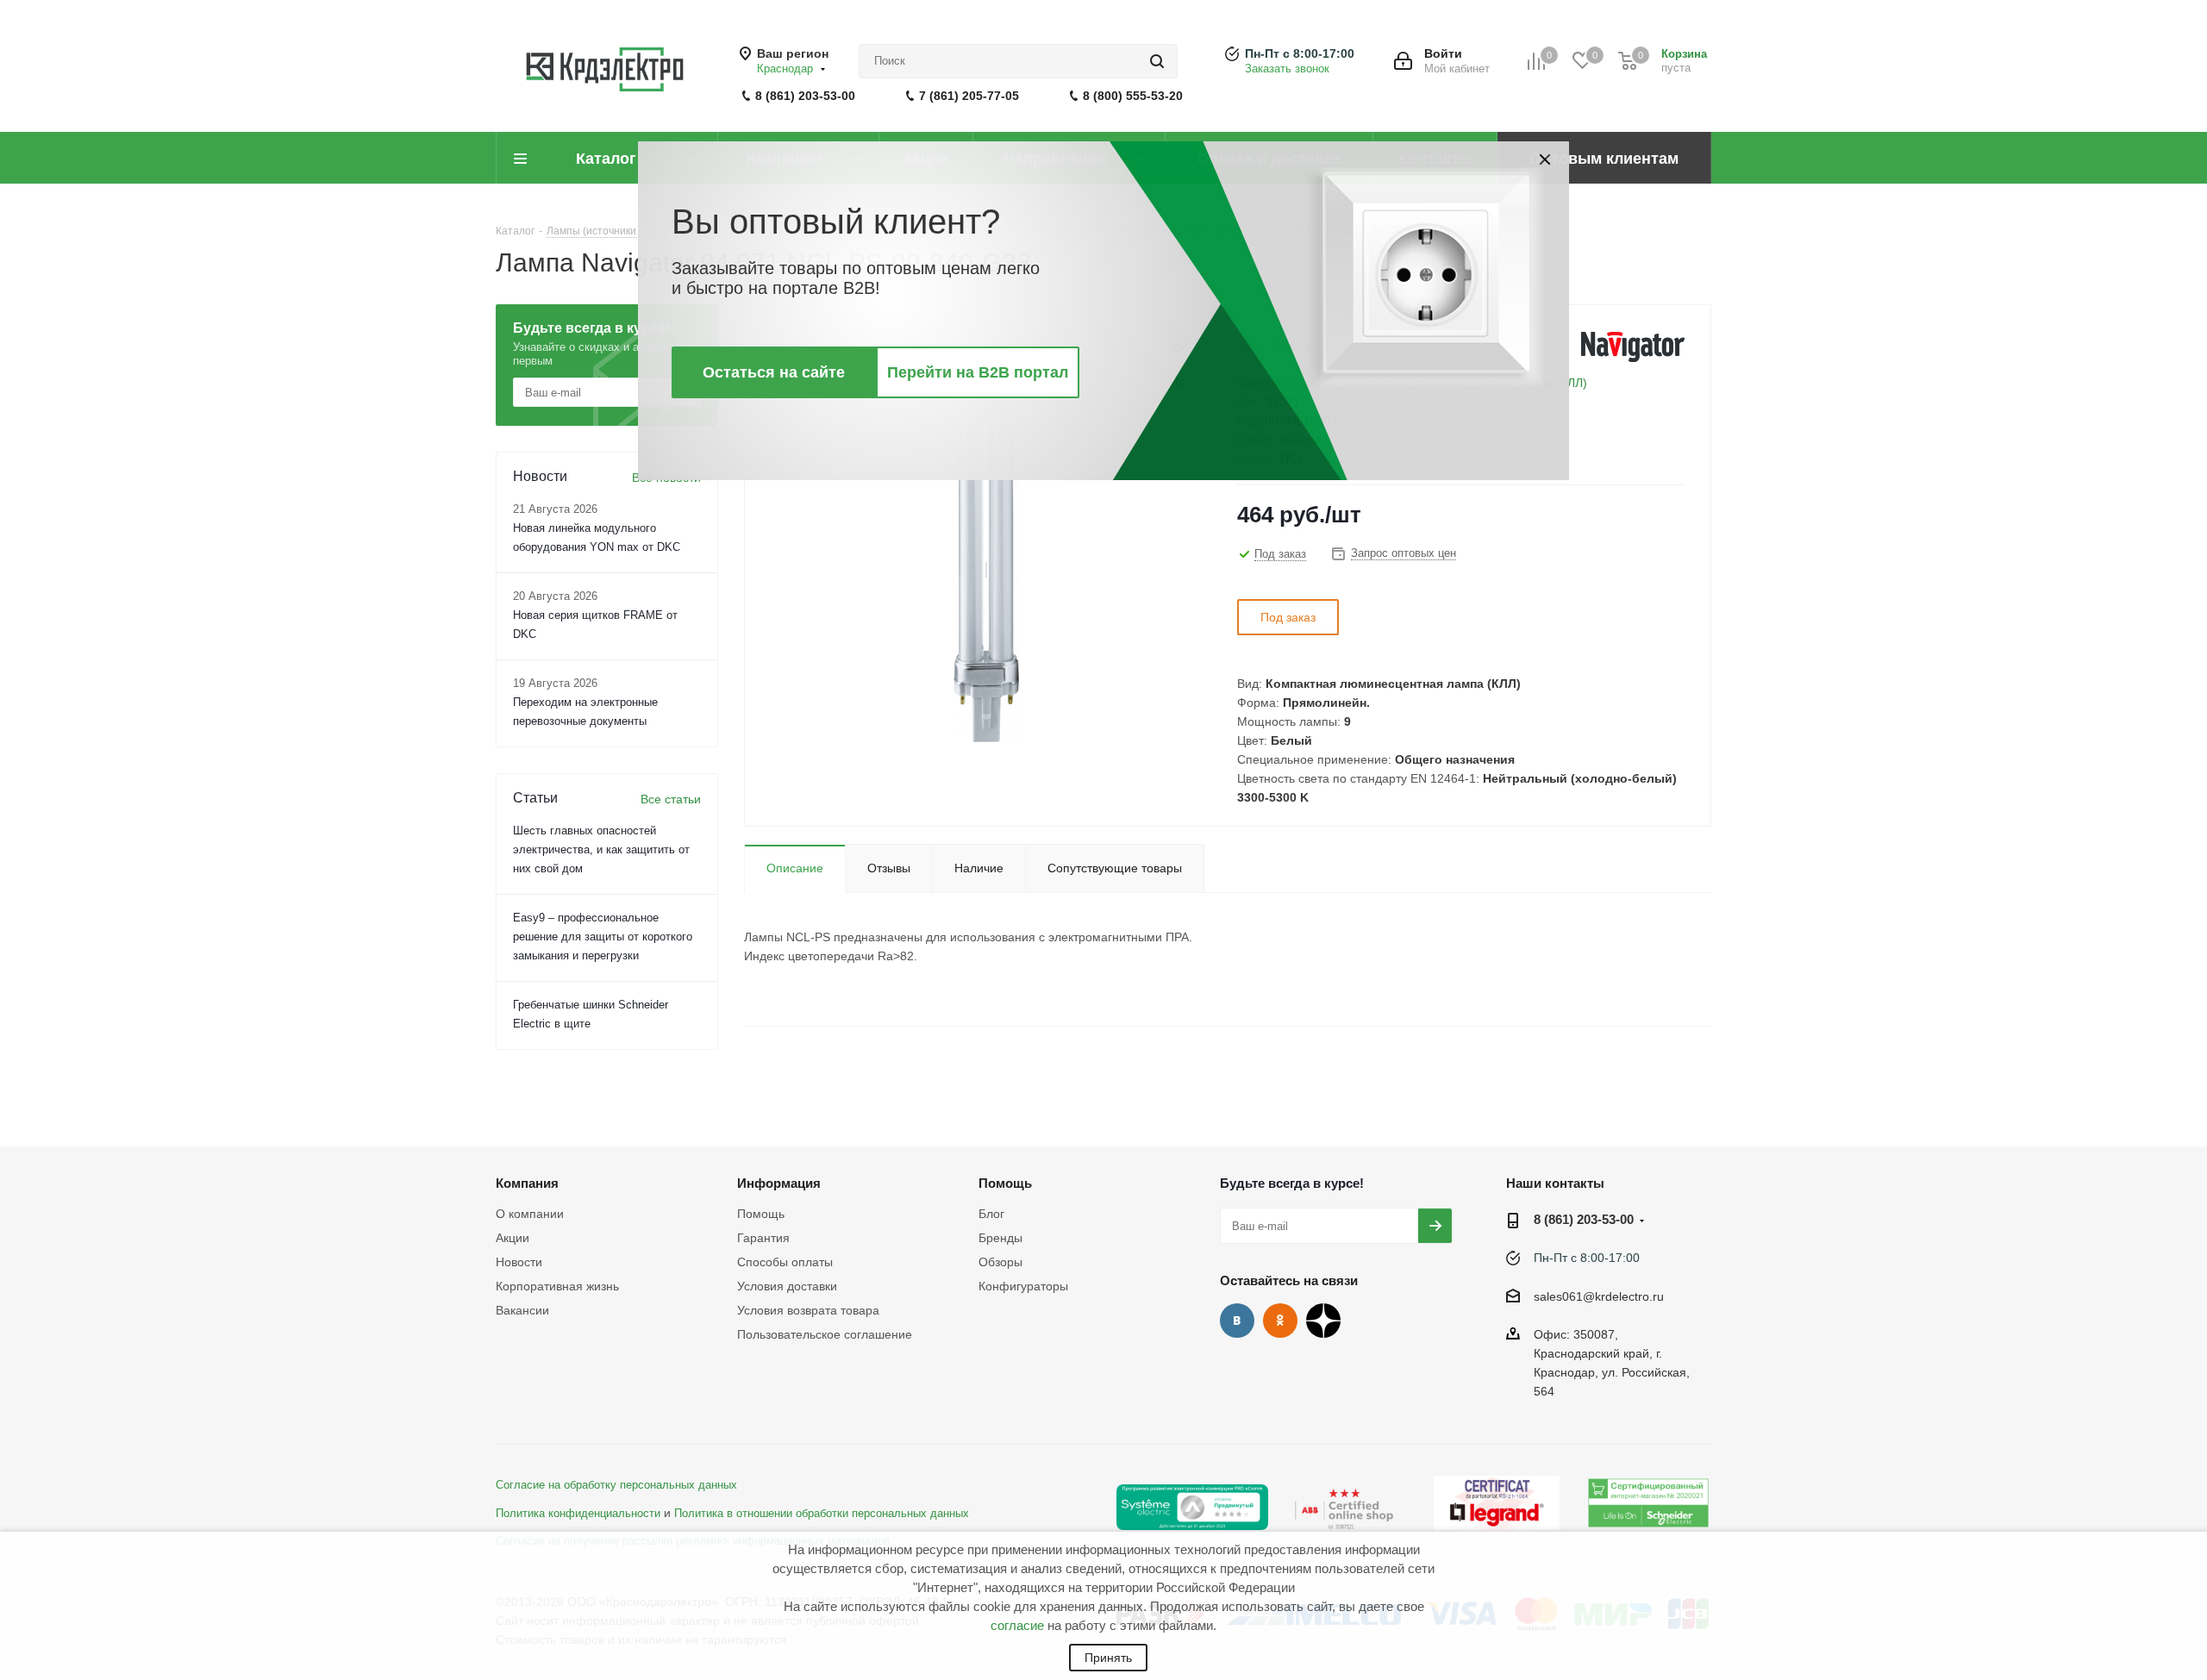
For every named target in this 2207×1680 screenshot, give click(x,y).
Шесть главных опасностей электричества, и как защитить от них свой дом (601, 849)
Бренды (1000, 1238)
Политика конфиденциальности (578, 1514)
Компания (527, 1183)
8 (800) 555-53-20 (1133, 96)
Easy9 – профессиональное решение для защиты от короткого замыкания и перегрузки (603, 937)
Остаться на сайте (774, 372)
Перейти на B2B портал (978, 372)
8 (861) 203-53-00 (805, 96)
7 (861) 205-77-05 (969, 96)
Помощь (761, 1214)
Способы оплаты (785, 1262)
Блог (991, 1214)
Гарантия (763, 1238)
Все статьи (671, 799)
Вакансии (522, 1310)
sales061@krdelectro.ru (1599, 1296)
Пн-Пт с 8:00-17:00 (1300, 53)
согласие (1017, 1625)
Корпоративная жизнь (557, 1286)
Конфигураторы (1023, 1286)
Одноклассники (1280, 1321)
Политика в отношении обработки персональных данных (822, 1514)
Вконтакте (1237, 1321)
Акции (513, 1238)
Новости (519, 1262)
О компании (530, 1214)
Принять (1108, 1658)
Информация (779, 1183)
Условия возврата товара (808, 1310)
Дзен (1323, 1321)
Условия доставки (787, 1286)
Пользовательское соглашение (825, 1334)
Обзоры (1000, 1262)
